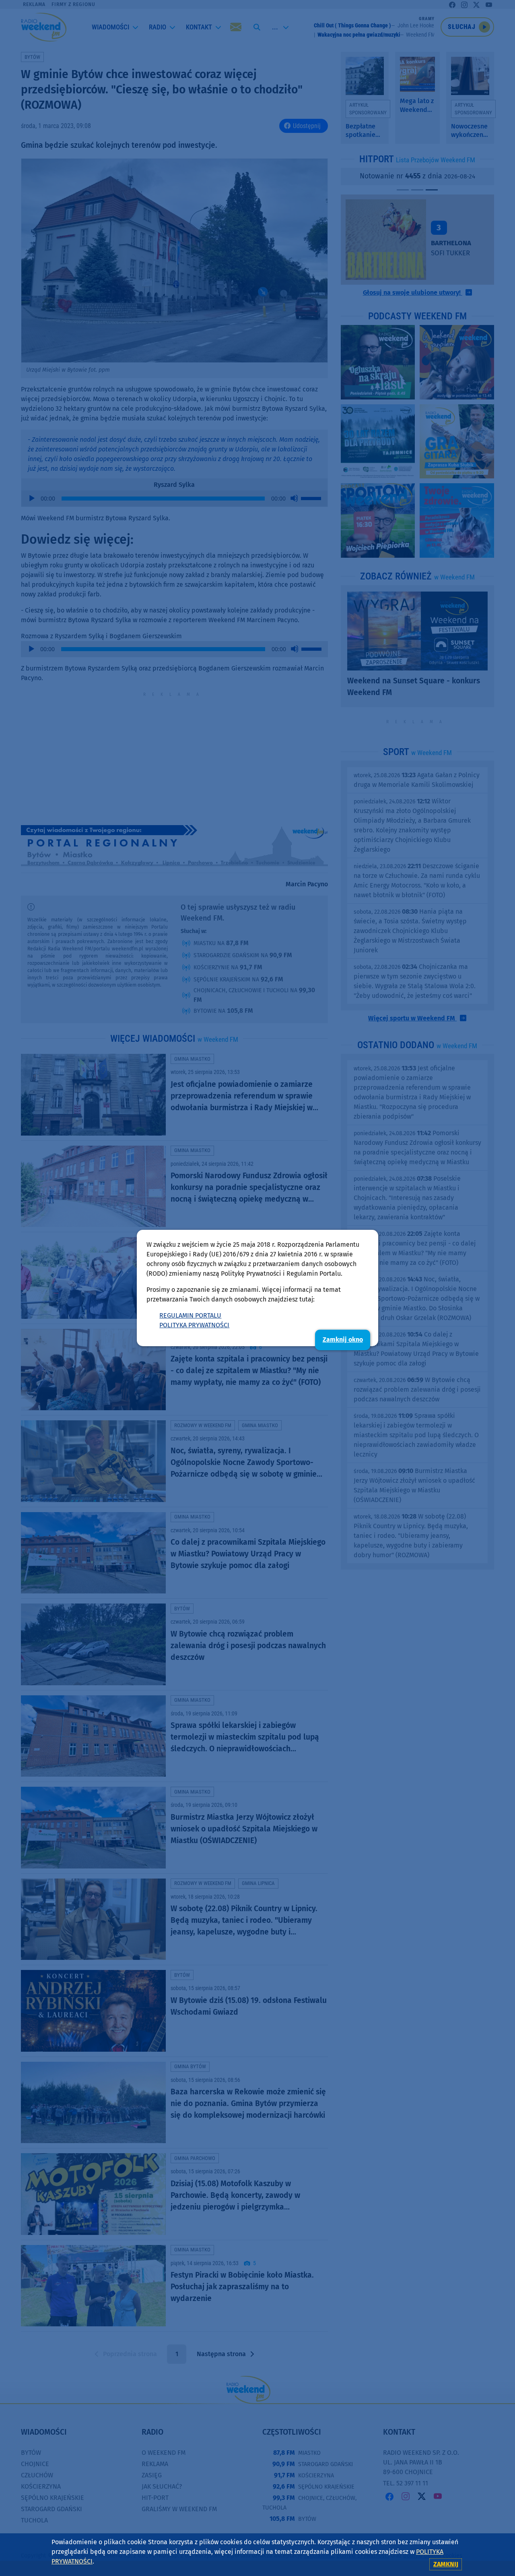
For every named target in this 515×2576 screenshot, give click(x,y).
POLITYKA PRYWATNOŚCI (194, 1325)
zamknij (446, 2564)
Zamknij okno (343, 1340)
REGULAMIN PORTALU (190, 1315)
